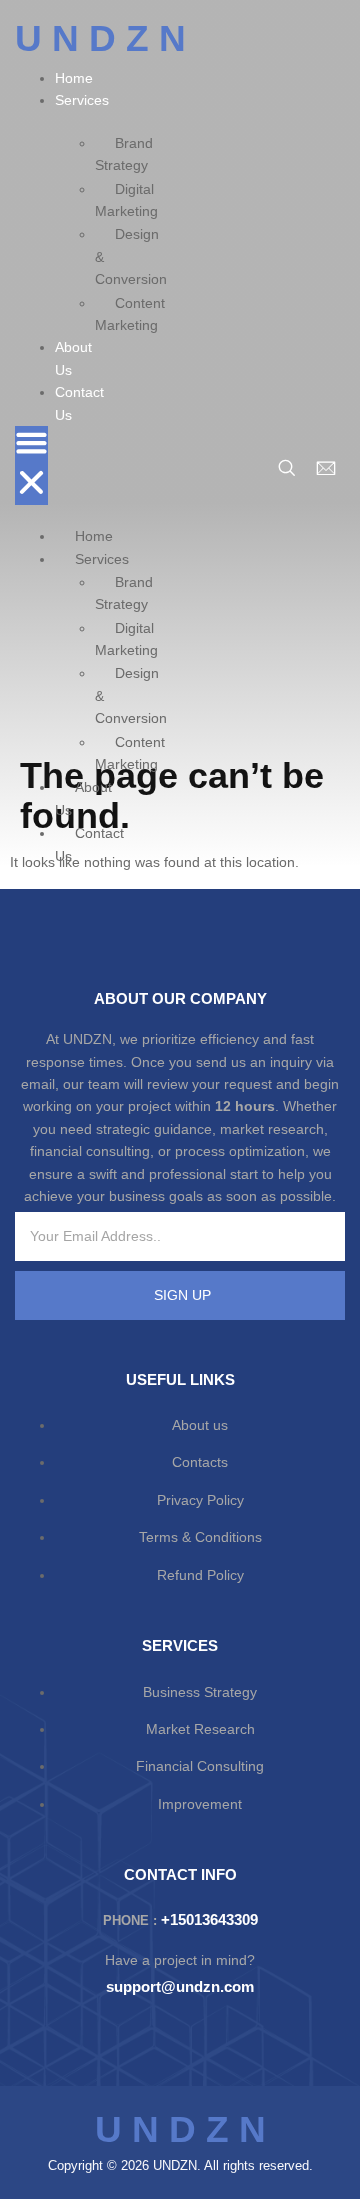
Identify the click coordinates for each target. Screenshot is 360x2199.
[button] (31, 465)
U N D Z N (100, 38)
